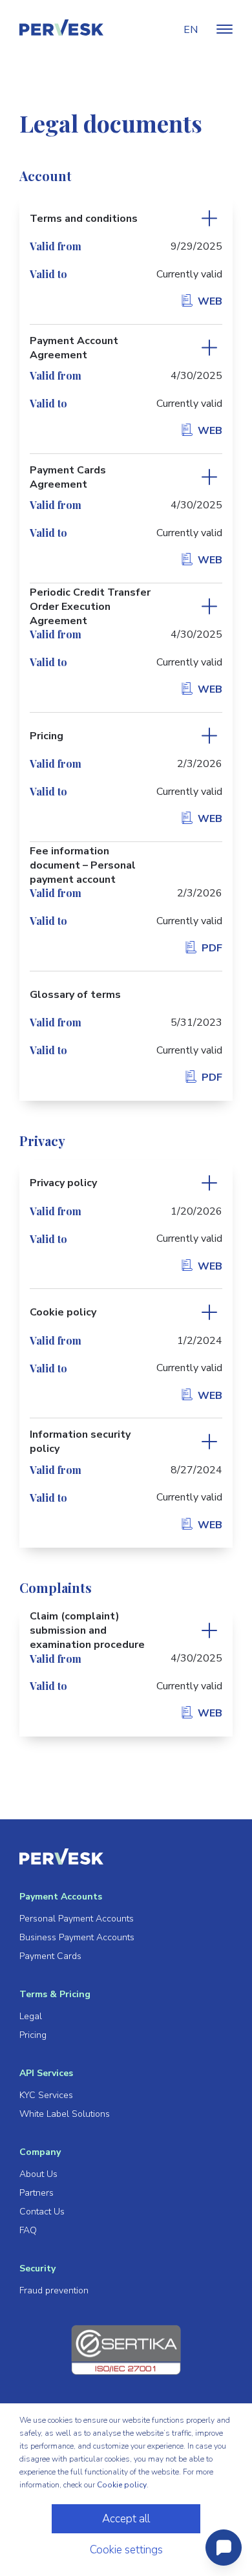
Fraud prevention (54, 2290)
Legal (31, 2016)
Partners (37, 2193)
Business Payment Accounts (77, 1937)
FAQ (28, 2230)
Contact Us (42, 2212)
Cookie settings (126, 2550)
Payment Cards (50, 1956)
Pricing (33, 2035)
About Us (38, 2174)
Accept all (126, 2519)
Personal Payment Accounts (77, 1919)
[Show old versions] (209, 219)
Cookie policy (122, 2485)
